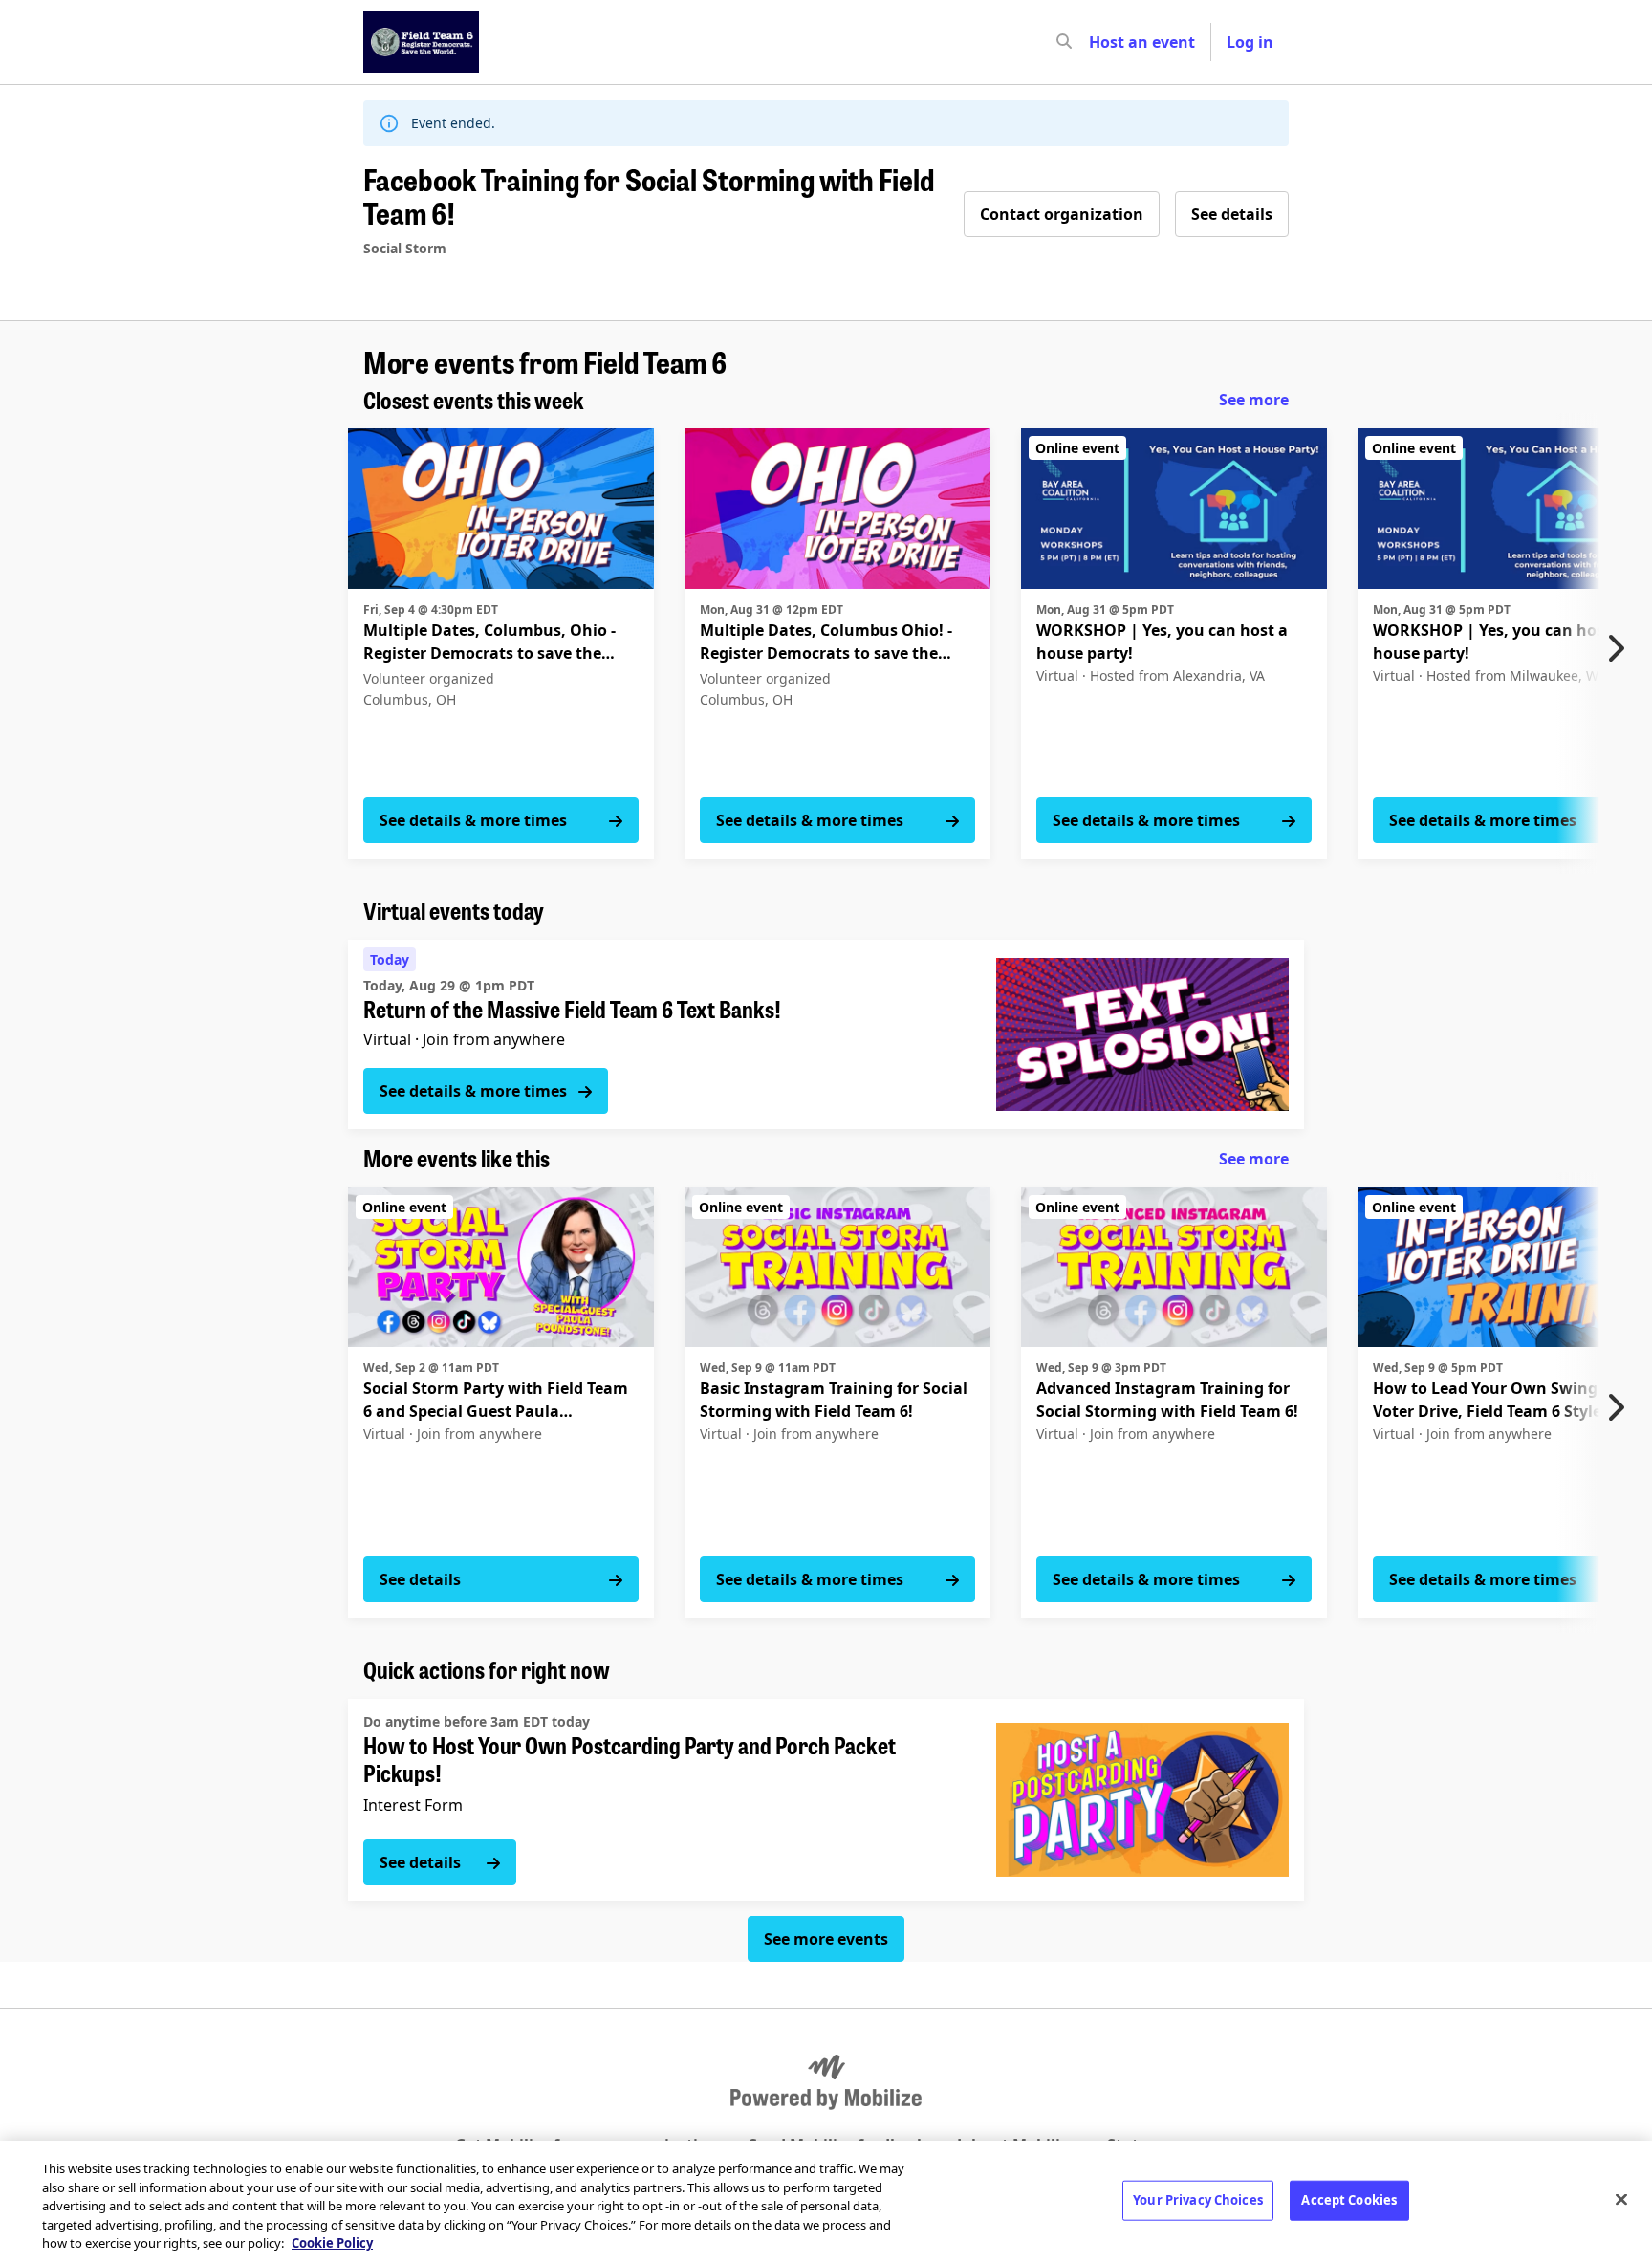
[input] (1098, 42)
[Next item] (1620, 648)
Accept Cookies (1349, 2200)
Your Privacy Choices (1198, 2200)
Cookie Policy (332, 2243)
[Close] (1621, 2200)
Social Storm (405, 248)
